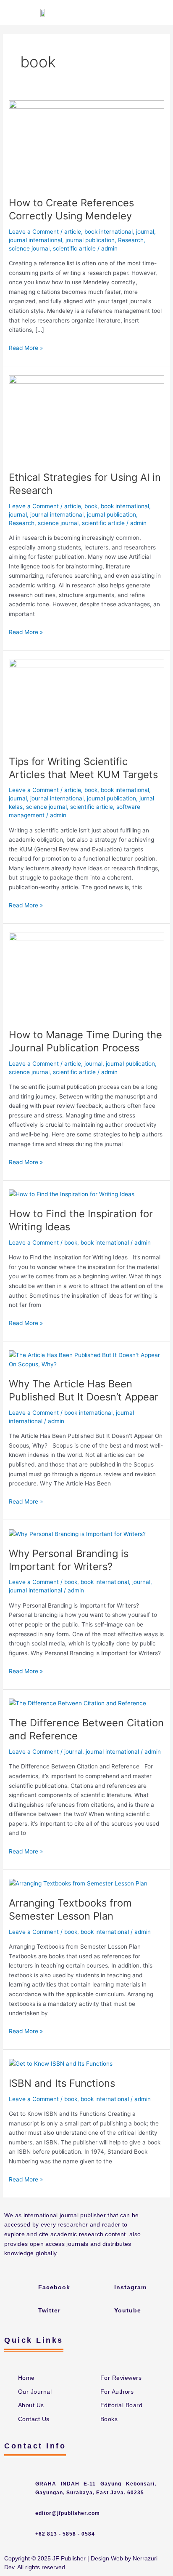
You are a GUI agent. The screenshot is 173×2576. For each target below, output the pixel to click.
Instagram (130, 2287)
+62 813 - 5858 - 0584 (65, 2534)
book (91, 506)
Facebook (54, 2287)
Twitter (49, 2310)
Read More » (26, 347)
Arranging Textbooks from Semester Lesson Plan (70, 1909)
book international (109, 232)
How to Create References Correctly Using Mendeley (71, 209)
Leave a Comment (34, 232)
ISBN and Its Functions (62, 2083)
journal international (35, 240)
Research (131, 240)
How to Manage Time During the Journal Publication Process (85, 1041)
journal (145, 232)
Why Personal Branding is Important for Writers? (69, 1560)
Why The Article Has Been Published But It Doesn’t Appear (84, 1390)
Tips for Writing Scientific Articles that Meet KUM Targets (83, 768)
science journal (29, 248)
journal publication (90, 240)
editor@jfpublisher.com (68, 2513)
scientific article (74, 248)
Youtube (128, 2310)
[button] (159, 13)
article (73, 232)
